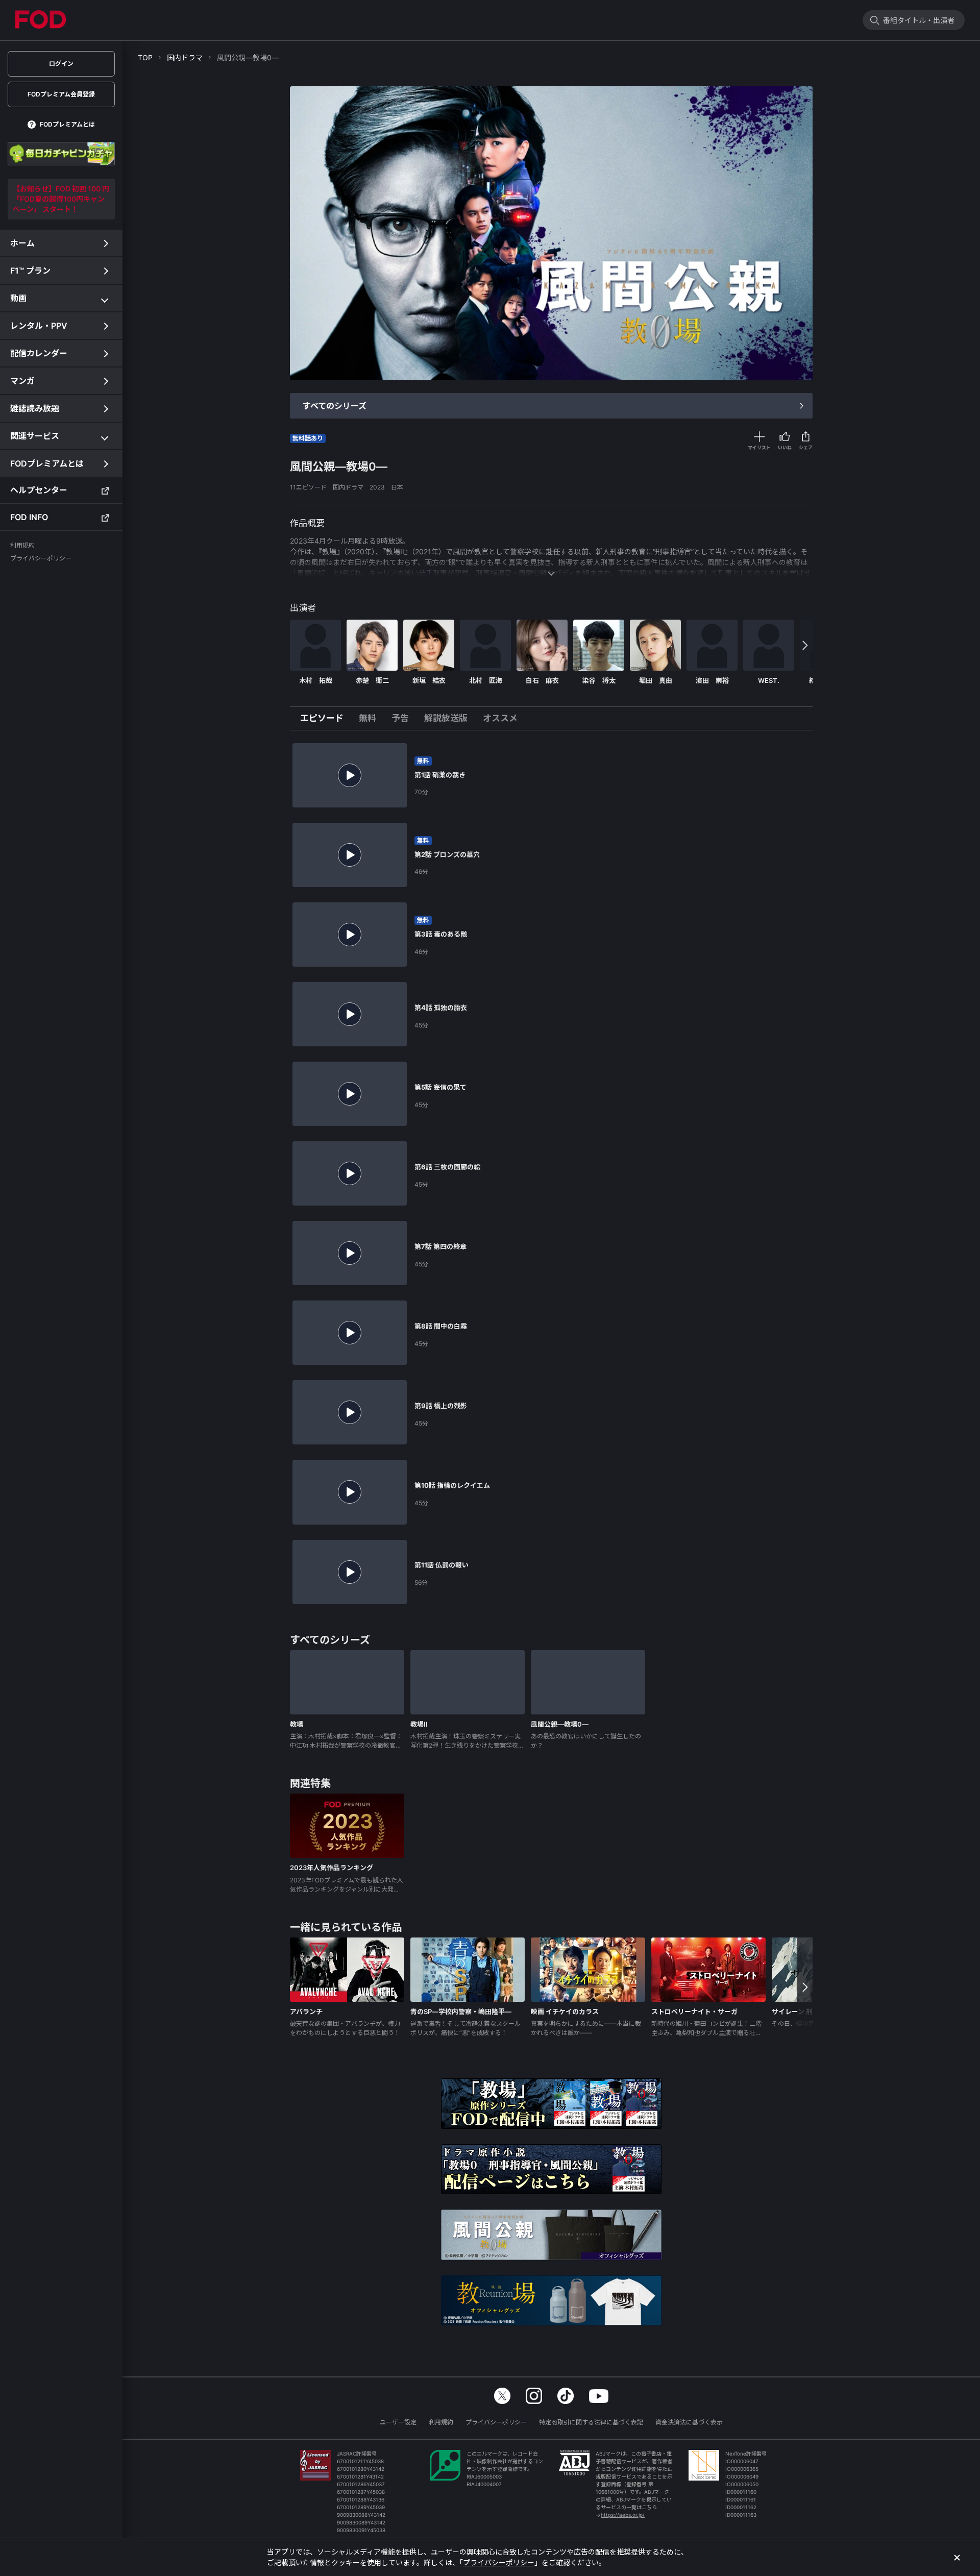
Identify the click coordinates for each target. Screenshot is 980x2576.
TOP (145, 57)
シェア (806, 447)
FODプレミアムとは (67, 124)
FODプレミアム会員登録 (61, 94)
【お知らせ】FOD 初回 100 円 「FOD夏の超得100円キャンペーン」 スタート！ (61, 199)
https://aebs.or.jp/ (623, 2515)
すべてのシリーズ (335, 406)
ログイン (61, 64)
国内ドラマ (185, 57)
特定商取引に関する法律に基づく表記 (591, 2422)
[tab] (326, 719)
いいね (785, 447)
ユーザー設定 (398, 2422)
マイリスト (759, 447)
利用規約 (441, 2422)
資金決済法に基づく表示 (689, 2422)
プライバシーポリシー (496, 2422)
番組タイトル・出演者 (919, 20)
